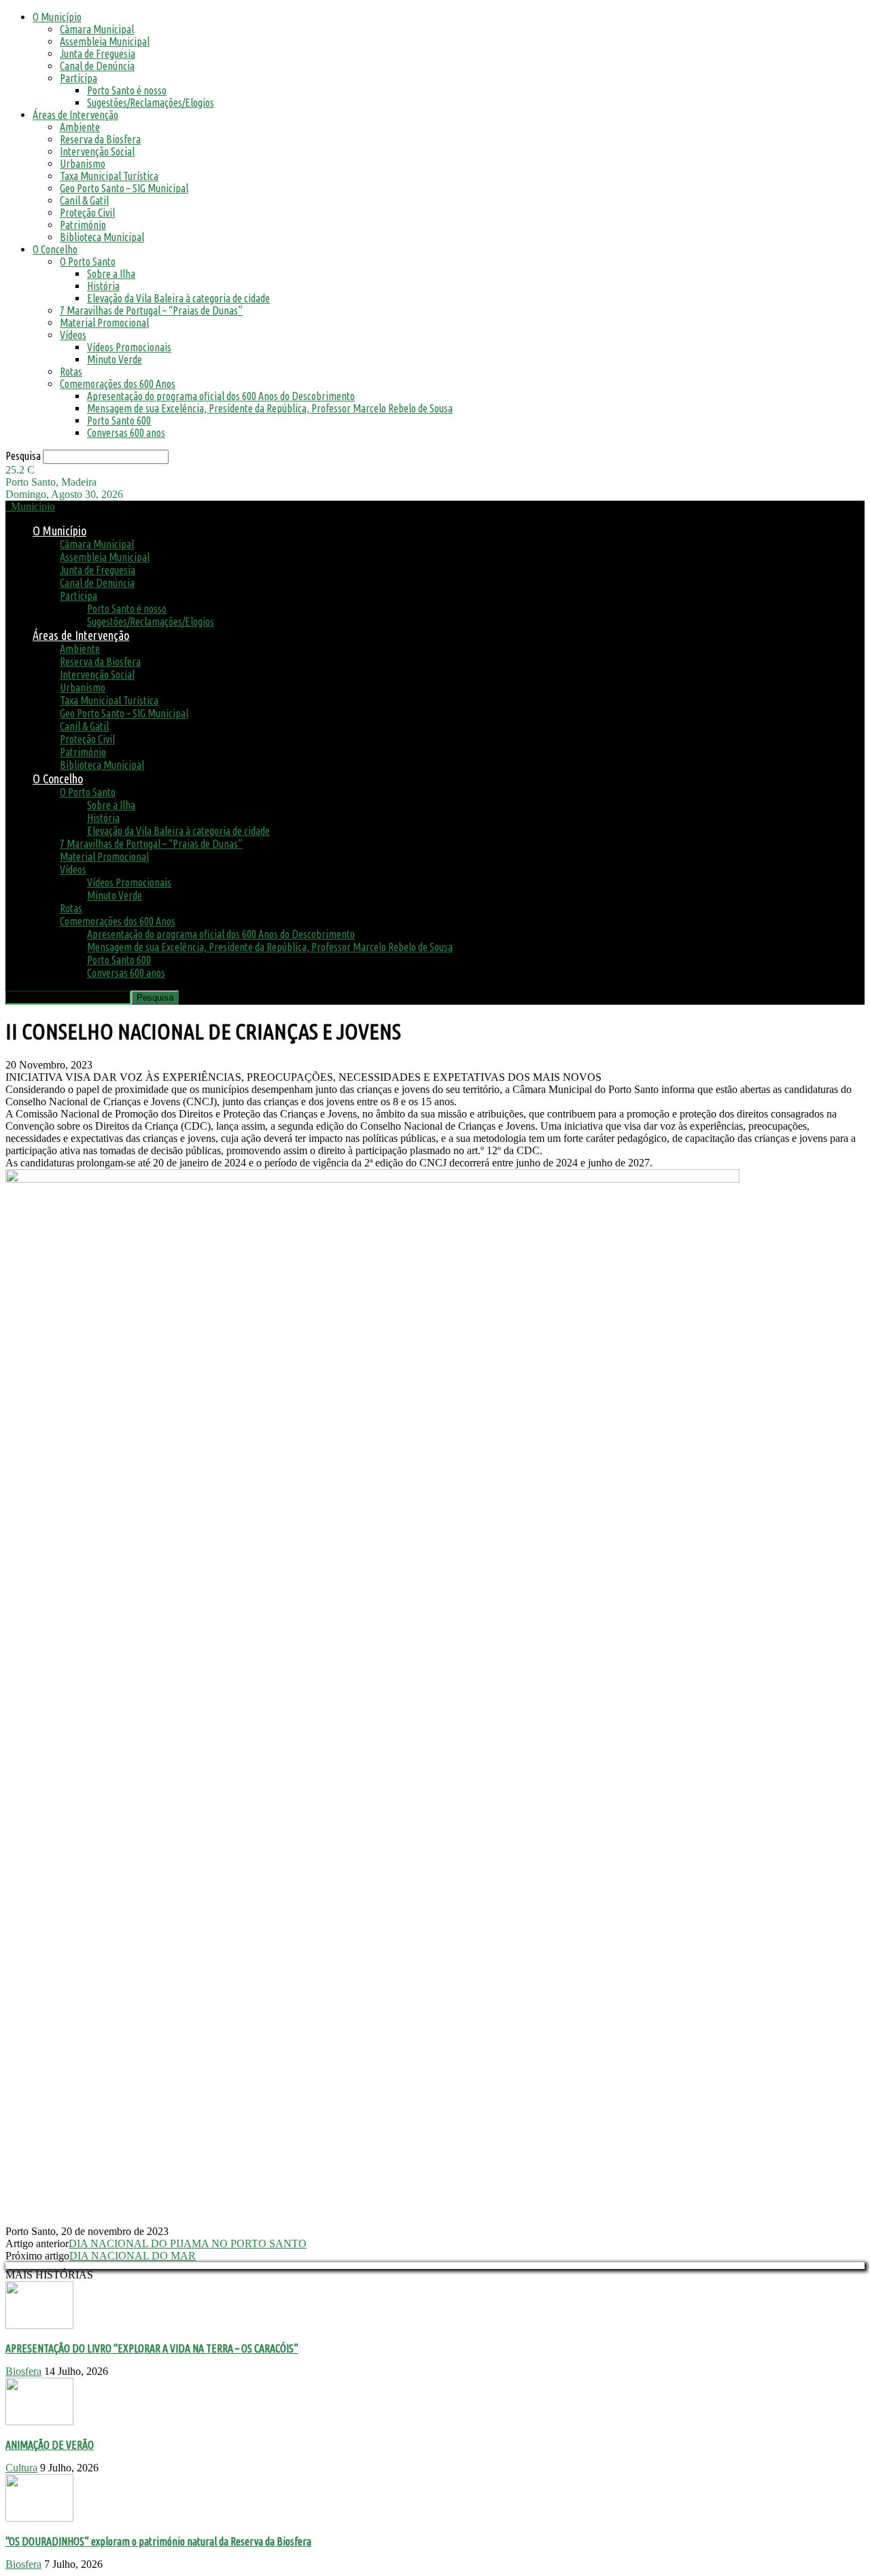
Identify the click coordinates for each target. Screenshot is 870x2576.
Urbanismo (83, 164)
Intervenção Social (97, 151)
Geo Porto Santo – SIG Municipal (124, 188)
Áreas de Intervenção (75, 115)
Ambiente (80, 127)
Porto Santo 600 (119, 421)
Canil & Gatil (84, 200)
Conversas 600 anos (126, 433)
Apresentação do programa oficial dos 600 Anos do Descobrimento (221, 396)
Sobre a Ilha (111, 274)
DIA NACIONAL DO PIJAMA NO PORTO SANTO (188, 2243)
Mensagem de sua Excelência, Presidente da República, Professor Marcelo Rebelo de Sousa (270, 408)
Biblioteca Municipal (102, 237)
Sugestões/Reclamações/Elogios (151, 103)
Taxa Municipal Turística (109, 176)
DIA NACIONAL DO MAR (133, 2256)
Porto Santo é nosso (127, 90)
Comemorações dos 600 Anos (118, 384)
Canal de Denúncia (97, 66)
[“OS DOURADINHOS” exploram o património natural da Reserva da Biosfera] (39, 2518)
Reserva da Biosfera (100, 139)
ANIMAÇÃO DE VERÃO (50, 2445)
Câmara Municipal (97, 29)
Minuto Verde (115, 359)
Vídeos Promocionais (129, 347)
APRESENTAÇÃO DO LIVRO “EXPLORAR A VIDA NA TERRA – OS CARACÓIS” (152, 2348)
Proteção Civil (87, 213)
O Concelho (55, 249)
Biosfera (23, 2371)
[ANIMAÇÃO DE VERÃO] (39, 2421)
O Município (57, 17)
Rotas (71, 372)
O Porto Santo (88, 262)
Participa (79, 78)
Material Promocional (104, 323)
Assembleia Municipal (105, 41)
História (103, 286)
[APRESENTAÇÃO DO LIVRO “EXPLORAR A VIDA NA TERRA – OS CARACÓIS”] (39, 2325)
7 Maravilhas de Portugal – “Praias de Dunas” (151, 310)
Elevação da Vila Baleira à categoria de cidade (178, 298)
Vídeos (73, 335)
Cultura (21, 2468)
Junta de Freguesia (98, 54)
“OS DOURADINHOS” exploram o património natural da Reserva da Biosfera (158, 2541)
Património (83, 225)
